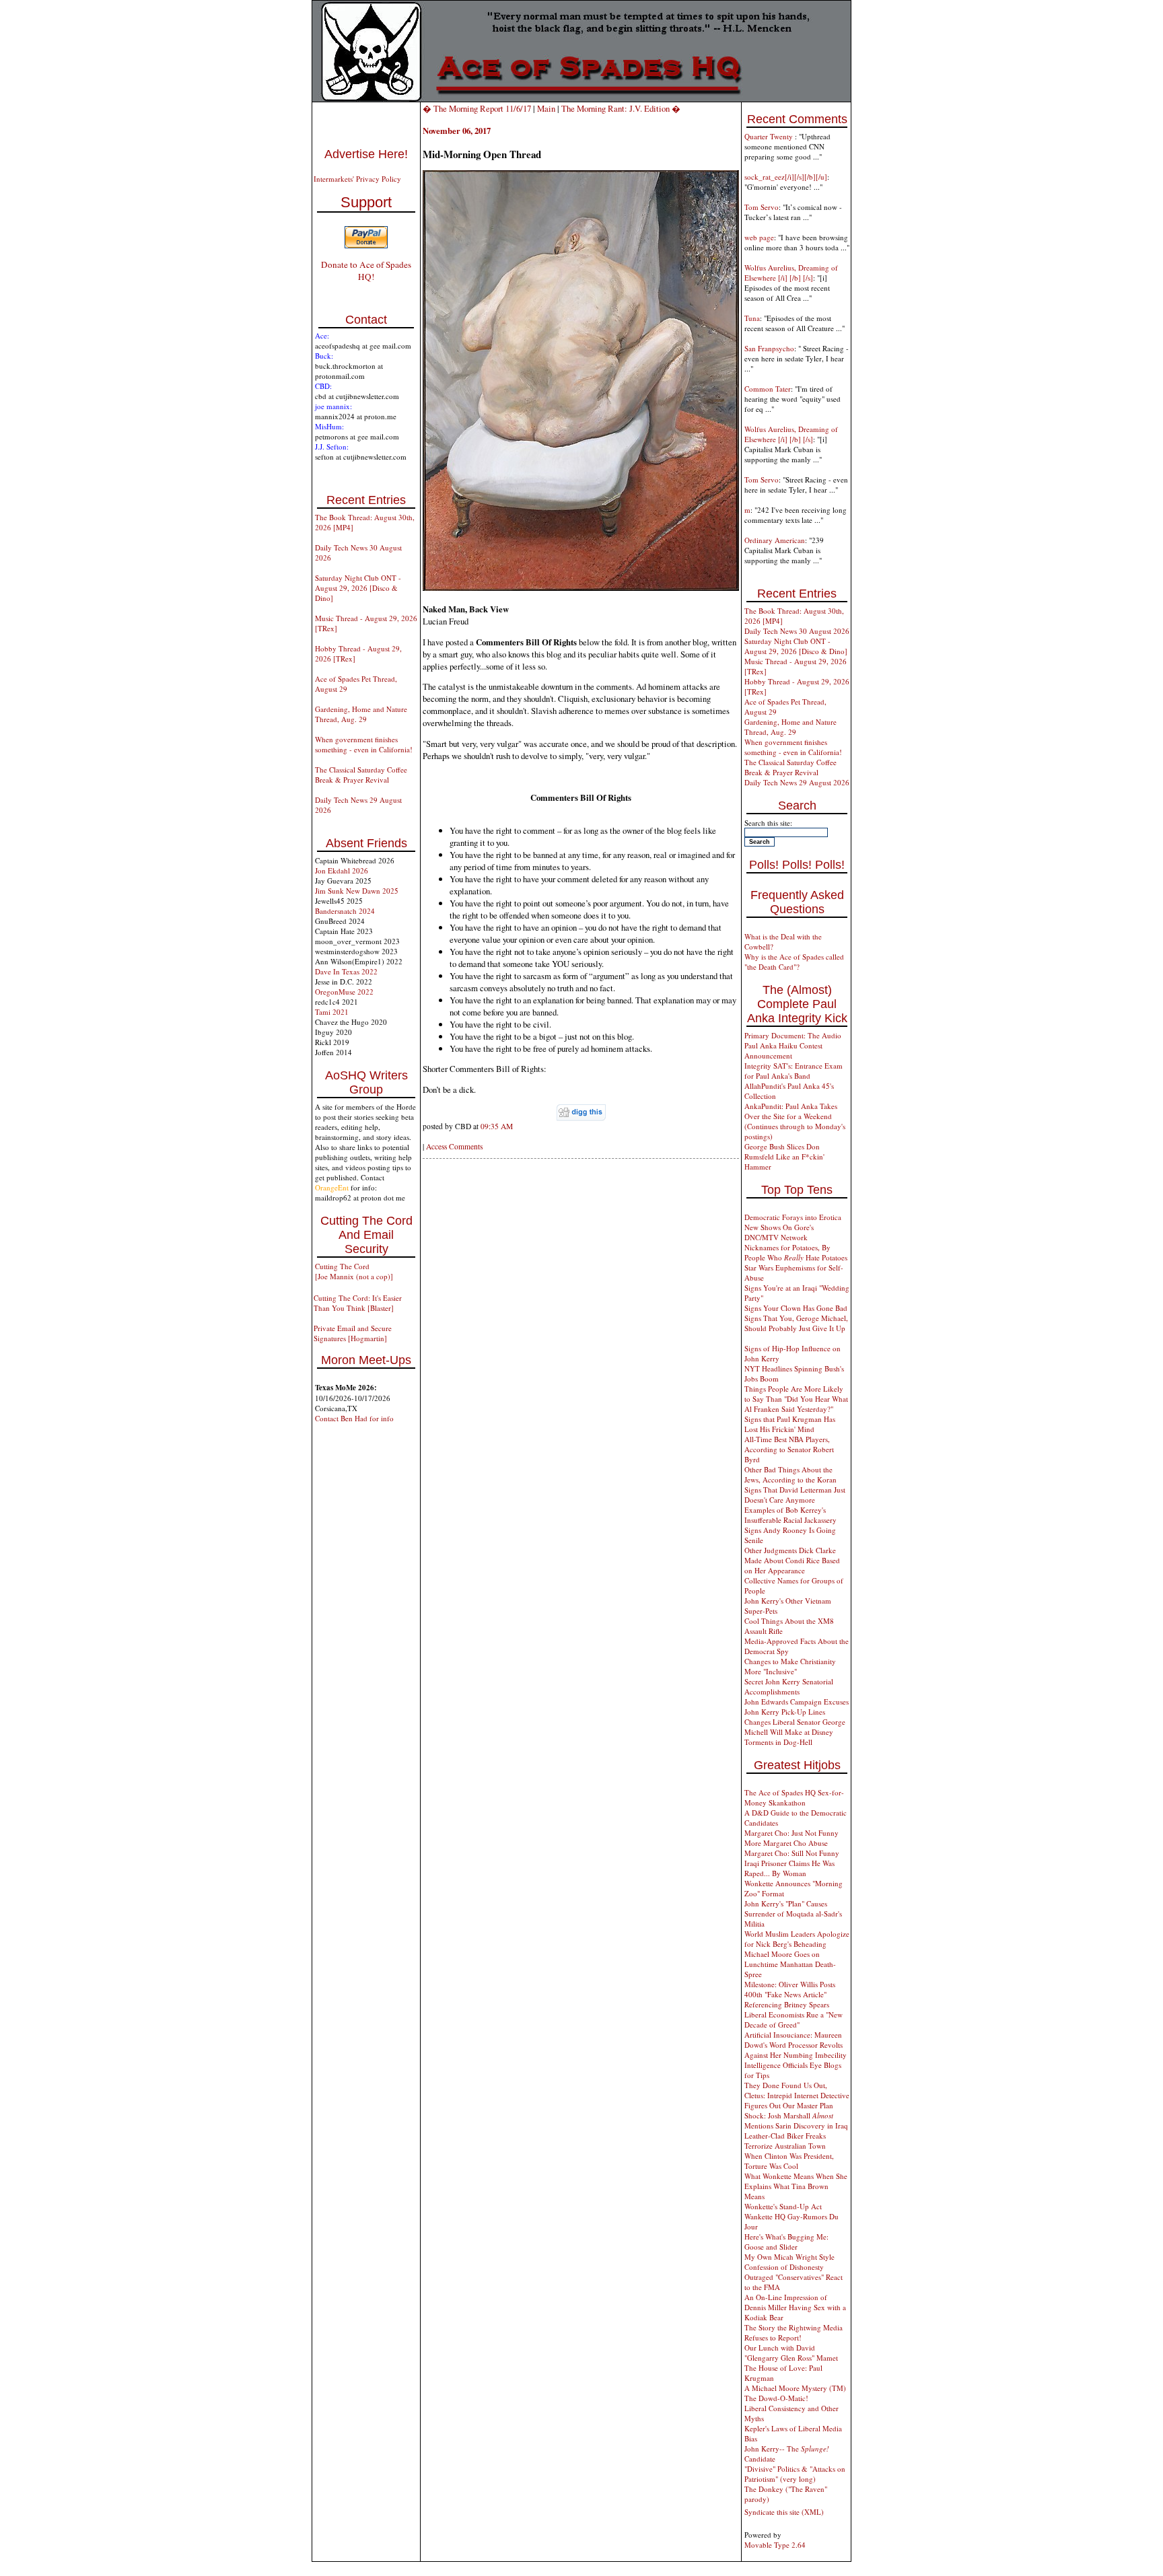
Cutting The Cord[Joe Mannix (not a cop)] (354, 1271)
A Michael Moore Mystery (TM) (795, 2388)
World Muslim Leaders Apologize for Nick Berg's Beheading (797, 1939)
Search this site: (768, 823)
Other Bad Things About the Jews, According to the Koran (790, 1474)
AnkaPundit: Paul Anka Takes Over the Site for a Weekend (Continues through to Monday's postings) (795, 1121)
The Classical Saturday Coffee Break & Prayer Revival (361, 775)
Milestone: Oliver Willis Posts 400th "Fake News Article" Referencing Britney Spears (790, 1994)
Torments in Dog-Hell (778, 1742)
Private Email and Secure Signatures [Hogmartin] (353, 1333)
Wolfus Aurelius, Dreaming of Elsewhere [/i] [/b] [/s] (791, 273)
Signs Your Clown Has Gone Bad (796, 1308)
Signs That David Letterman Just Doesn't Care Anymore (795, 1495)
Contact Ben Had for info (354, 1418)
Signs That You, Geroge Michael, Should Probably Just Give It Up (796, 1323)
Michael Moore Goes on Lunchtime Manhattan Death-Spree (790, 1964)
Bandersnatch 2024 (345, 911)
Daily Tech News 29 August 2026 (797, 782)
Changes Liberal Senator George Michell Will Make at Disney (795, 1727)
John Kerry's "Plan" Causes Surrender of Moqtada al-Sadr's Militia (793, 1913)
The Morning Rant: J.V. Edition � (621, 108)
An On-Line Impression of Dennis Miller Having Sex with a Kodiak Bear (795, 2307)
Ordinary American (775, 540)
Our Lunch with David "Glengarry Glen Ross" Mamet (791, 2353)
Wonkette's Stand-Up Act (783, 2206)
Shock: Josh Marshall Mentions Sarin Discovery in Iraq (796, 2120)
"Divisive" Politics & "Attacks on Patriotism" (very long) (795, 2474)
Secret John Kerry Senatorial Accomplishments (789, 1686)
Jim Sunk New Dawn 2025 (357, 891)
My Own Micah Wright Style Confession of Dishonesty (789, 2262)
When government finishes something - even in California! (364, 744)
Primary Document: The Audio (793, 1035)
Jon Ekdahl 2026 (342, 870)
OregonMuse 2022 (344, 992)
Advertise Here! (366, 154)
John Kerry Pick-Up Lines (785, 1712)
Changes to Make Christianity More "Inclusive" (790, 1666)
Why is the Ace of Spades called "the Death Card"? (794, 962)
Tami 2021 (332, 1012)
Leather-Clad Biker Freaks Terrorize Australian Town (785, 2141)
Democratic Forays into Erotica (793, 1217)
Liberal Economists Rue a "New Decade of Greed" (794, 2019)
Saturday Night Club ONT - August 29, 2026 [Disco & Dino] (358, 588)
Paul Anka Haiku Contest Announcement (783, 1050)
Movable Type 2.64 (775, 2545)
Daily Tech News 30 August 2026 (797, 631)
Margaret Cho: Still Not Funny (792, 1853)
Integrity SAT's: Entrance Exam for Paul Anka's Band (794, 1071)
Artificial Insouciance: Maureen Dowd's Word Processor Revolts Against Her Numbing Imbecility (796, 2045)
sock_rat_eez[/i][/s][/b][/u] (786, 177)
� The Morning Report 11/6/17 (477, 108)
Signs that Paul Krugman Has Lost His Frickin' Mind (790, 1424)
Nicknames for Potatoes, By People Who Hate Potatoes (796, 1252)
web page (759, 237)
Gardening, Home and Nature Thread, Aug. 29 (361, 714)
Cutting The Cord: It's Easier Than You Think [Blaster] (358, 1303)
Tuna (752, 318)
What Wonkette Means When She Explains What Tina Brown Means (796, 2186)
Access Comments (454, 1146)
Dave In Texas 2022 (346, 971)
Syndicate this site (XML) (784, 2512)
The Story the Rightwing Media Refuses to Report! (794, 2332)
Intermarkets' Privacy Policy (357, 179)
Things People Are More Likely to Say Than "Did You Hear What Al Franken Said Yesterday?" (796, 1399)
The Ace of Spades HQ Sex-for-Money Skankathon (794, 1797)
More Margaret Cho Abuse (786, 1843)
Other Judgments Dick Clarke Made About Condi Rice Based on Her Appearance (792, 1560)
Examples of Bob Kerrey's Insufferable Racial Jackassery (790, 1515)
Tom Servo (762, 207)
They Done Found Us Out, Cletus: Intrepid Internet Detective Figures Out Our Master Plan (797, 2095)
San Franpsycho (769, 348)
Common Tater (768, 389)
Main (546, 108)
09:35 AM (497, 1126)
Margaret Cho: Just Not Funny (791, 1833)
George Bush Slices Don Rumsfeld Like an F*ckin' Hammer (784, 1156)
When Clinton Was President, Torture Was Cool (789, 2161)
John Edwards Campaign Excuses (797, 1702)
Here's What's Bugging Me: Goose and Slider (786, 2242)
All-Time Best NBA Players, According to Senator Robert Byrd (789, 1449)
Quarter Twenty (770, 136)
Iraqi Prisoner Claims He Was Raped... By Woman (789, 1868)
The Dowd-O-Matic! (776, 2398)
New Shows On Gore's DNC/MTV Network (779, 1232)
